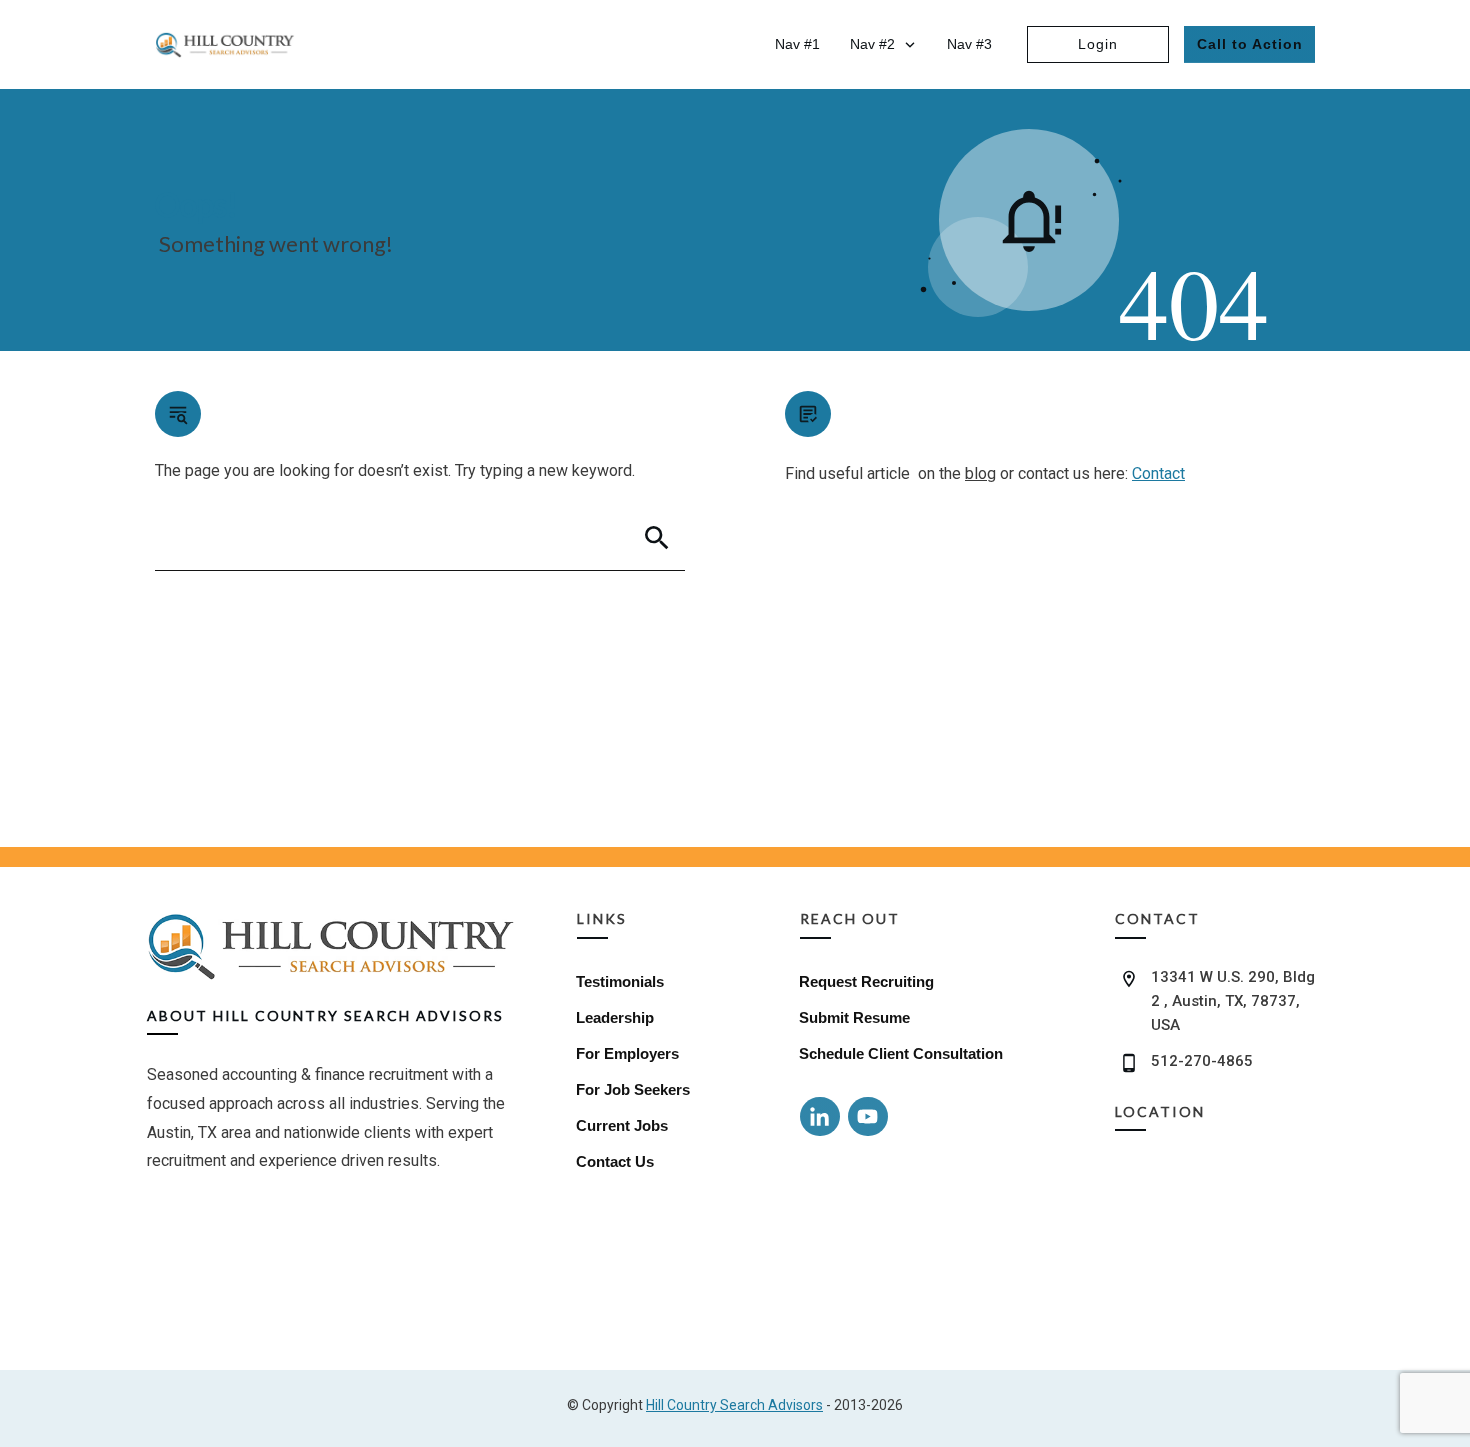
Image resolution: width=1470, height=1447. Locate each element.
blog (980, 473)
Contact (1158, 473)
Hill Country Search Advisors (734, 1405)
